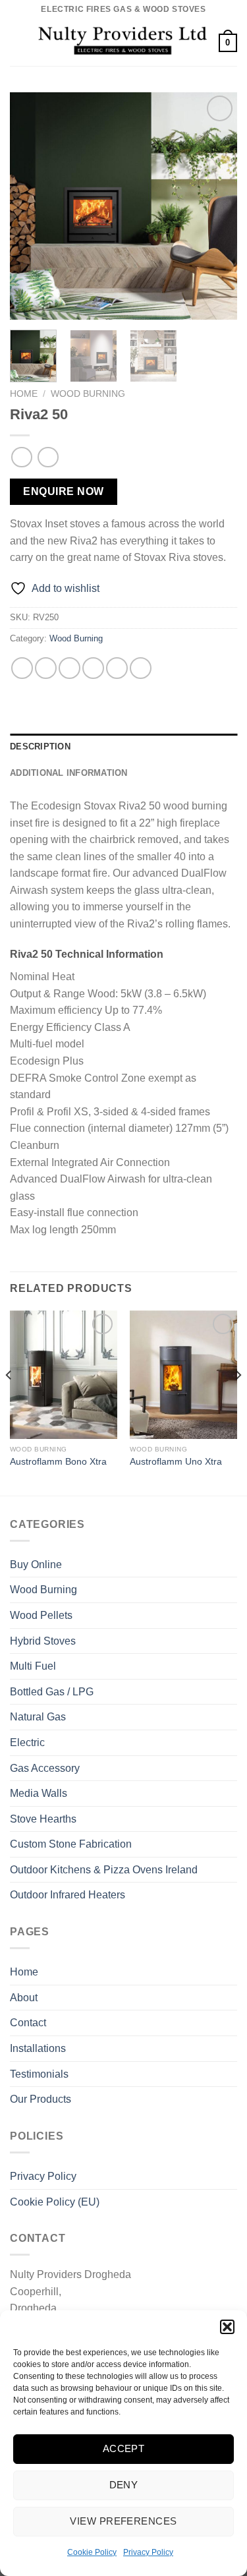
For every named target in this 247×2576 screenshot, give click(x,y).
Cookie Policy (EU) (55, 2202)
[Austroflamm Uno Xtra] (183, 1375)
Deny (124, 2485)
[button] (227, 2327)
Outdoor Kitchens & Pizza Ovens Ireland (104, 1870)
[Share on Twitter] (69, 668)
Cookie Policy (92, 2552)
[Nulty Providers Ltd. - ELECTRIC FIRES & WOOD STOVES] (123, 43)
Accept (124, 2448)
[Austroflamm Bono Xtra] (64, 1375)
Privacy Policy (148, 2552)
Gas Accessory (45, 1768)
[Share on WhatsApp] (22, 668)
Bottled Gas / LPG (52, 1692)
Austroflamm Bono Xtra (58, 1462)
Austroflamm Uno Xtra (176, 1462)
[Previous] (31, 206)
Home (24, 394)
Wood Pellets (41, 1615)
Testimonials (39, 2074)
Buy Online (36, 1565)
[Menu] (18, 43)
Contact (28, 2023)
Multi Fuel (33, 1666)
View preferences (123, 2521)
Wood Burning (88, 394)
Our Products (41, 2099)
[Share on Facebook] (46, 668)
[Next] (216, 206)
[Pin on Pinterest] (117, 668)
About (24, 1998)
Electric (27, 1742)
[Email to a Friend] (93, 668)
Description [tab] (40, 746)
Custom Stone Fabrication (71, 1844)
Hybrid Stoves (43, 1641)
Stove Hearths (43, 1819)
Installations (38, 2048)
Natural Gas (38, 1717)
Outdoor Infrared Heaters (68, 1895)
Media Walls (39, 1793)
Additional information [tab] (69, 773)
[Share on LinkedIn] (141, 668)
